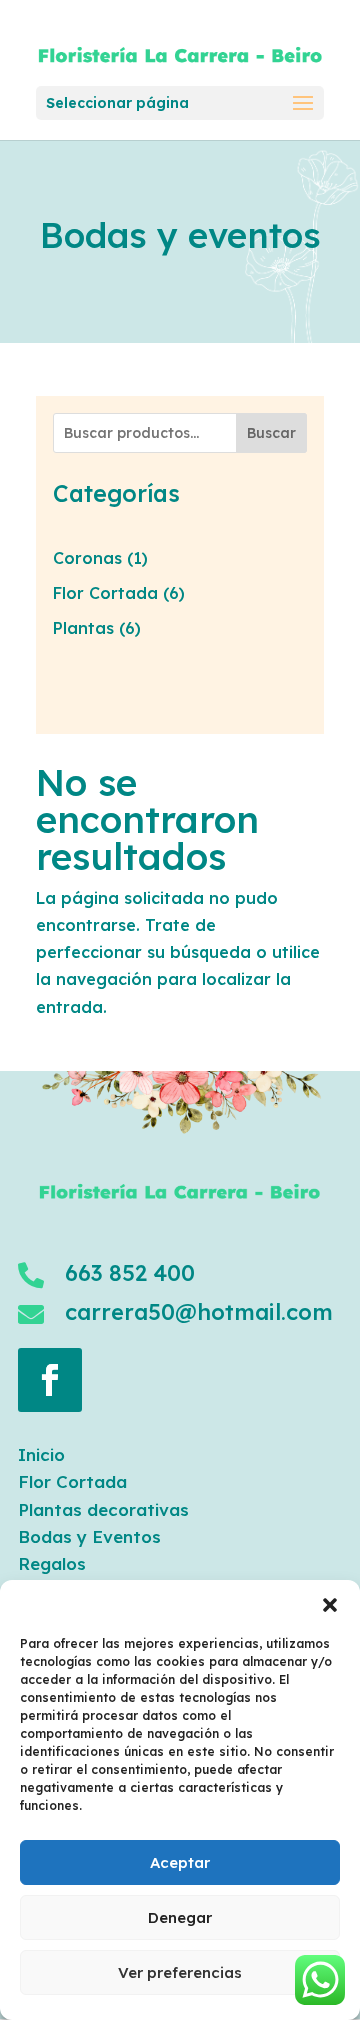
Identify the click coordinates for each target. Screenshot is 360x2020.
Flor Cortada (72, 1481)
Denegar (180, 1917)
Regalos (52, 1563)
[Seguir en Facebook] (50, 1380)
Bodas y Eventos (89, 1536)
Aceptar (180, 1862)
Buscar (271, 433)
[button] (330, 1605)
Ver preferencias (180, 1972)
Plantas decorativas (103, 1509)
